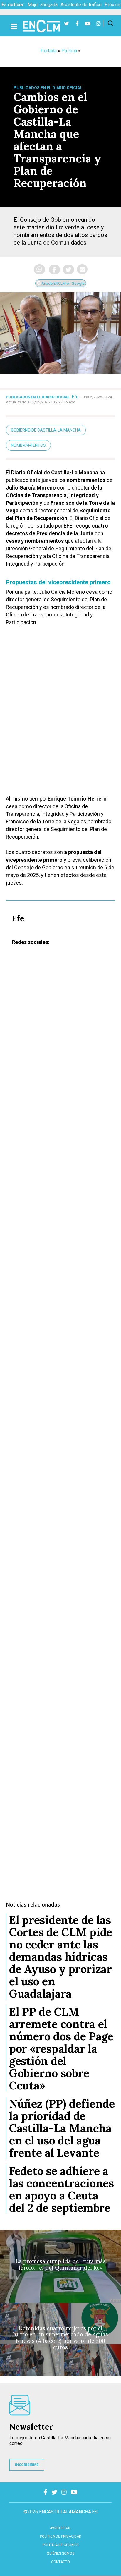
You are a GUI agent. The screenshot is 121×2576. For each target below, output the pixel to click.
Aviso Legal (60, 2528)
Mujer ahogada (43, 5)
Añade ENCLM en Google (62, 283)
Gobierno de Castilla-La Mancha (46, 430)
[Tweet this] (68, 269)
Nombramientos (28, 445)
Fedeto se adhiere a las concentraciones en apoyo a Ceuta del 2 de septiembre (62, 2189)
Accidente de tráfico (81, 5)
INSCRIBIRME (27, 2465)
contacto (60, 2562)
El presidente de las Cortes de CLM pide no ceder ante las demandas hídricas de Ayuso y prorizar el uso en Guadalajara (61, 1957)
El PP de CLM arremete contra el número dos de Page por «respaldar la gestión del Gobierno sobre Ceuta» (61, 2048)
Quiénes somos (60, 2553)
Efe (75, 397)
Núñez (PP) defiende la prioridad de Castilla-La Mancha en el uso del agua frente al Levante (62, 2128)
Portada (49, 51)
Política (69, 51)
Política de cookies (60, 2545)
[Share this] (54, 269)
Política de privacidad (61, 2536)
